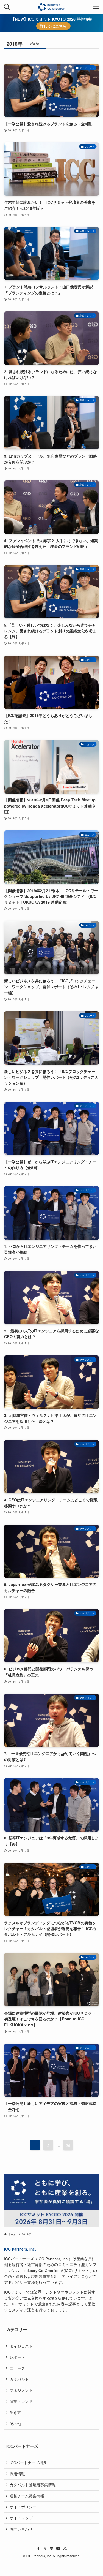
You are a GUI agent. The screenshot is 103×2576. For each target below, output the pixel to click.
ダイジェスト (21, 2346)
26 (68, 2145)
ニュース (17, 2368)
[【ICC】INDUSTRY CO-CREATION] (51, 7)
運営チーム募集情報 (27, 2496)
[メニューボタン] (96, 7)
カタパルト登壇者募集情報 (33, 2485)
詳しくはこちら (53, 26)
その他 (15, 2424)
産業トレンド (21, 2401)
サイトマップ (21, 2518)
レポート (17, 2357)
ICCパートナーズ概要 (28, 2463)
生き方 (15, 2412)
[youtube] (58, 2548)
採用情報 (17, 2474)
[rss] (65, 2548)
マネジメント (21, 2390)
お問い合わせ (21, 2529)
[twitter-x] (45, 2548)
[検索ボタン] (7, 7)
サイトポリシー (23, 2507)
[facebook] (38, 2548)
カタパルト (19, 2379)
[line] (52, 2548)
